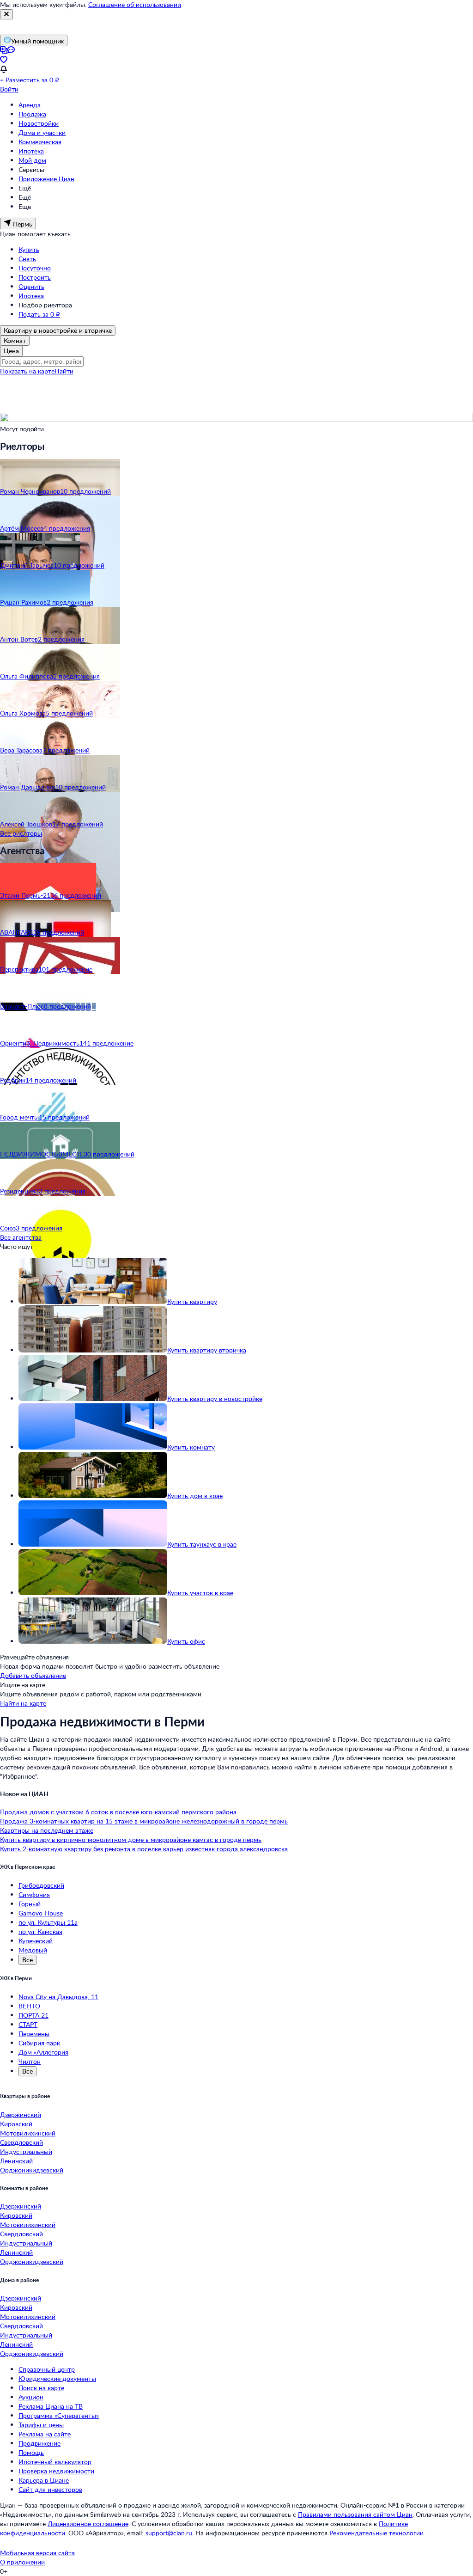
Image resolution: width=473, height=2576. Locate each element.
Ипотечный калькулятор (55, 2462)
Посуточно (35, 268)
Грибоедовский (41, 1885)
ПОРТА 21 (33, 2015)
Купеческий (36, 1941)
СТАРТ (28, 2024)
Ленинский (16, 2161)
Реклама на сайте (45, 2434)
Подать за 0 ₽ (39, 314)
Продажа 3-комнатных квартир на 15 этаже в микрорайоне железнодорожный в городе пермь (144, 1821)
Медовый (33, 1950)
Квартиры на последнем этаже (47, 1830)
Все (27, 1960)
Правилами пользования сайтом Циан (355, 2514)
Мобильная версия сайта (37, 2553)
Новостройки (39, 123)
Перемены (34, 2034)
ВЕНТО (29, 2006)
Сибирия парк (39, 2043)
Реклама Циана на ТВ (51, 2406)
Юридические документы (57, 2378)
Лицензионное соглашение (88, 2524)
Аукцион (31, 2397)
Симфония (34, 1894)
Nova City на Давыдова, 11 (58, 1997)
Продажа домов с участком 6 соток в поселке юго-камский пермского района (118, 1812)
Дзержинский (21, 2114)
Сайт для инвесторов (50, 2489)
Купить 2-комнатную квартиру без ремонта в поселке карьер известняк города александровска (144, 1849)
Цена (11, 351)
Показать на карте (27, 371)
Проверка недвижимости (56, 2471)
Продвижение (39, 2443)
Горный (30, 1904)
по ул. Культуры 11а (48, 1922)
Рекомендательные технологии (376, 2533)
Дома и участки (42, 132)
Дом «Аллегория (43, 2052)
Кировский (16, 2124)
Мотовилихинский (28, 2133)
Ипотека (31, 151)
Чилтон (30, 2061)
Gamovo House (41, 1913)
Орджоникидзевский (32, 2170)
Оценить (31, 286)
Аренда (30, 105)
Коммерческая (40, 142)
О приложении (22, 2562)
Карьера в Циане (44, 2480)
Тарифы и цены (41, 2425)
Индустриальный (26, 2151)
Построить (35, 277)
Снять (27, 259)
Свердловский (21, 2142)
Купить (29, 249)
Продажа (32, 114)
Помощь (31, 2452)
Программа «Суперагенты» (59, 2415)
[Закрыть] (6, 14)
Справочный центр (47, 2369)
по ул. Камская (40, 1931)
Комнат (15, 340)
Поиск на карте (41, 2388)
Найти (64, 371)
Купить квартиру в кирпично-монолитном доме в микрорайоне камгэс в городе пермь (131, 1839)
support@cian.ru (169, 2533)
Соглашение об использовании (135, 4)
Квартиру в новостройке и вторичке (58, 330)
